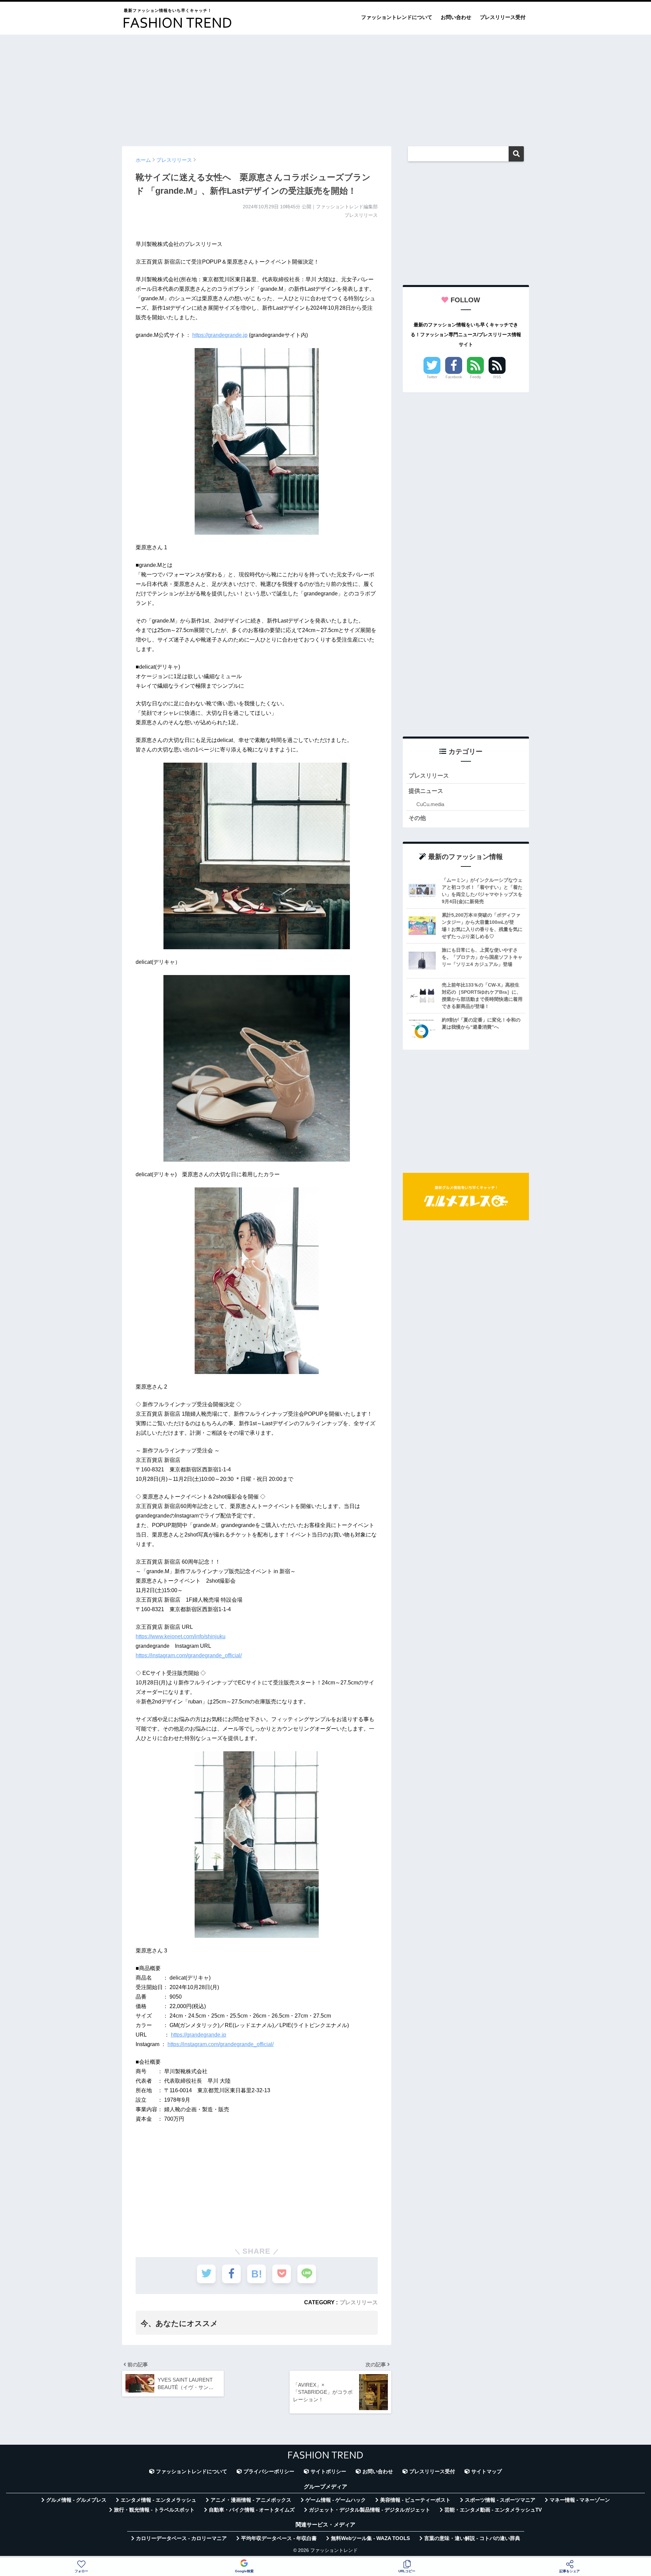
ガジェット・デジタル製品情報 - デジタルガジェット (370, 2510)
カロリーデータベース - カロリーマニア (181, 2538)
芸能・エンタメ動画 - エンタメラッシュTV (493, 2510)
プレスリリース (359, 2302)
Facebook (454, 377)
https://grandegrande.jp (220, 335)
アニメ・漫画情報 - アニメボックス (251, 2500)
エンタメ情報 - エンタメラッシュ (159, 2500)
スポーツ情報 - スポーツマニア (500, 2500)
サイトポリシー (328, 2472)
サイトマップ (487, 2472)
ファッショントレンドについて (397, 17)
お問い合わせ (456, 17)
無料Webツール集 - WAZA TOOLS (370, 2538)
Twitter (432, 377)
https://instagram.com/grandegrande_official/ (189, 1655)
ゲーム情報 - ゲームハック (336, 2500)
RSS (497, 377)
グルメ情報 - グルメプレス (76, 2500)
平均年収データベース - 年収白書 (279, 2538)
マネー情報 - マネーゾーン (580, 2500)
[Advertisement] (325, 87)
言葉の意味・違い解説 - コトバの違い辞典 (472, 2538)
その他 (417, 818)
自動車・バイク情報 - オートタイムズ (252, 2510)
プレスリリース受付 (503, 17)
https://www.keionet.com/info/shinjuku (181, 1636)
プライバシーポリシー (269, 2472)
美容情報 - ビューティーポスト (415, 2500)
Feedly (476, 377)
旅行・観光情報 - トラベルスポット (154, 2510)
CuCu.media (430, 804)
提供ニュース (426, 791)
